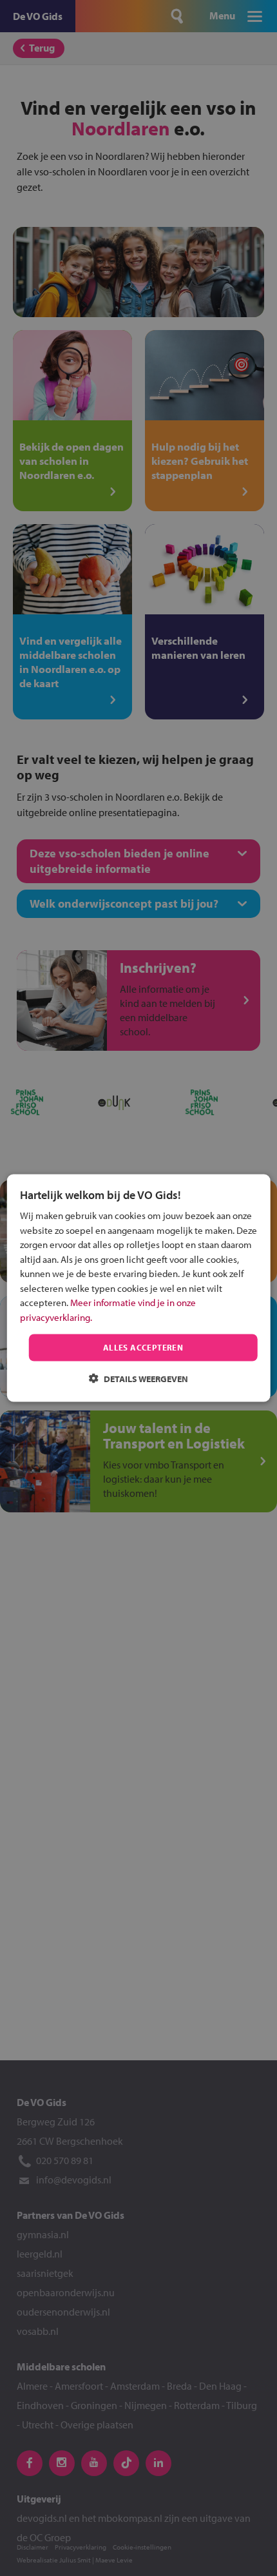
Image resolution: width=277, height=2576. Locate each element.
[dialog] (139, 1288)
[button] (138, 1378)
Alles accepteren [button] (143, 1347)
